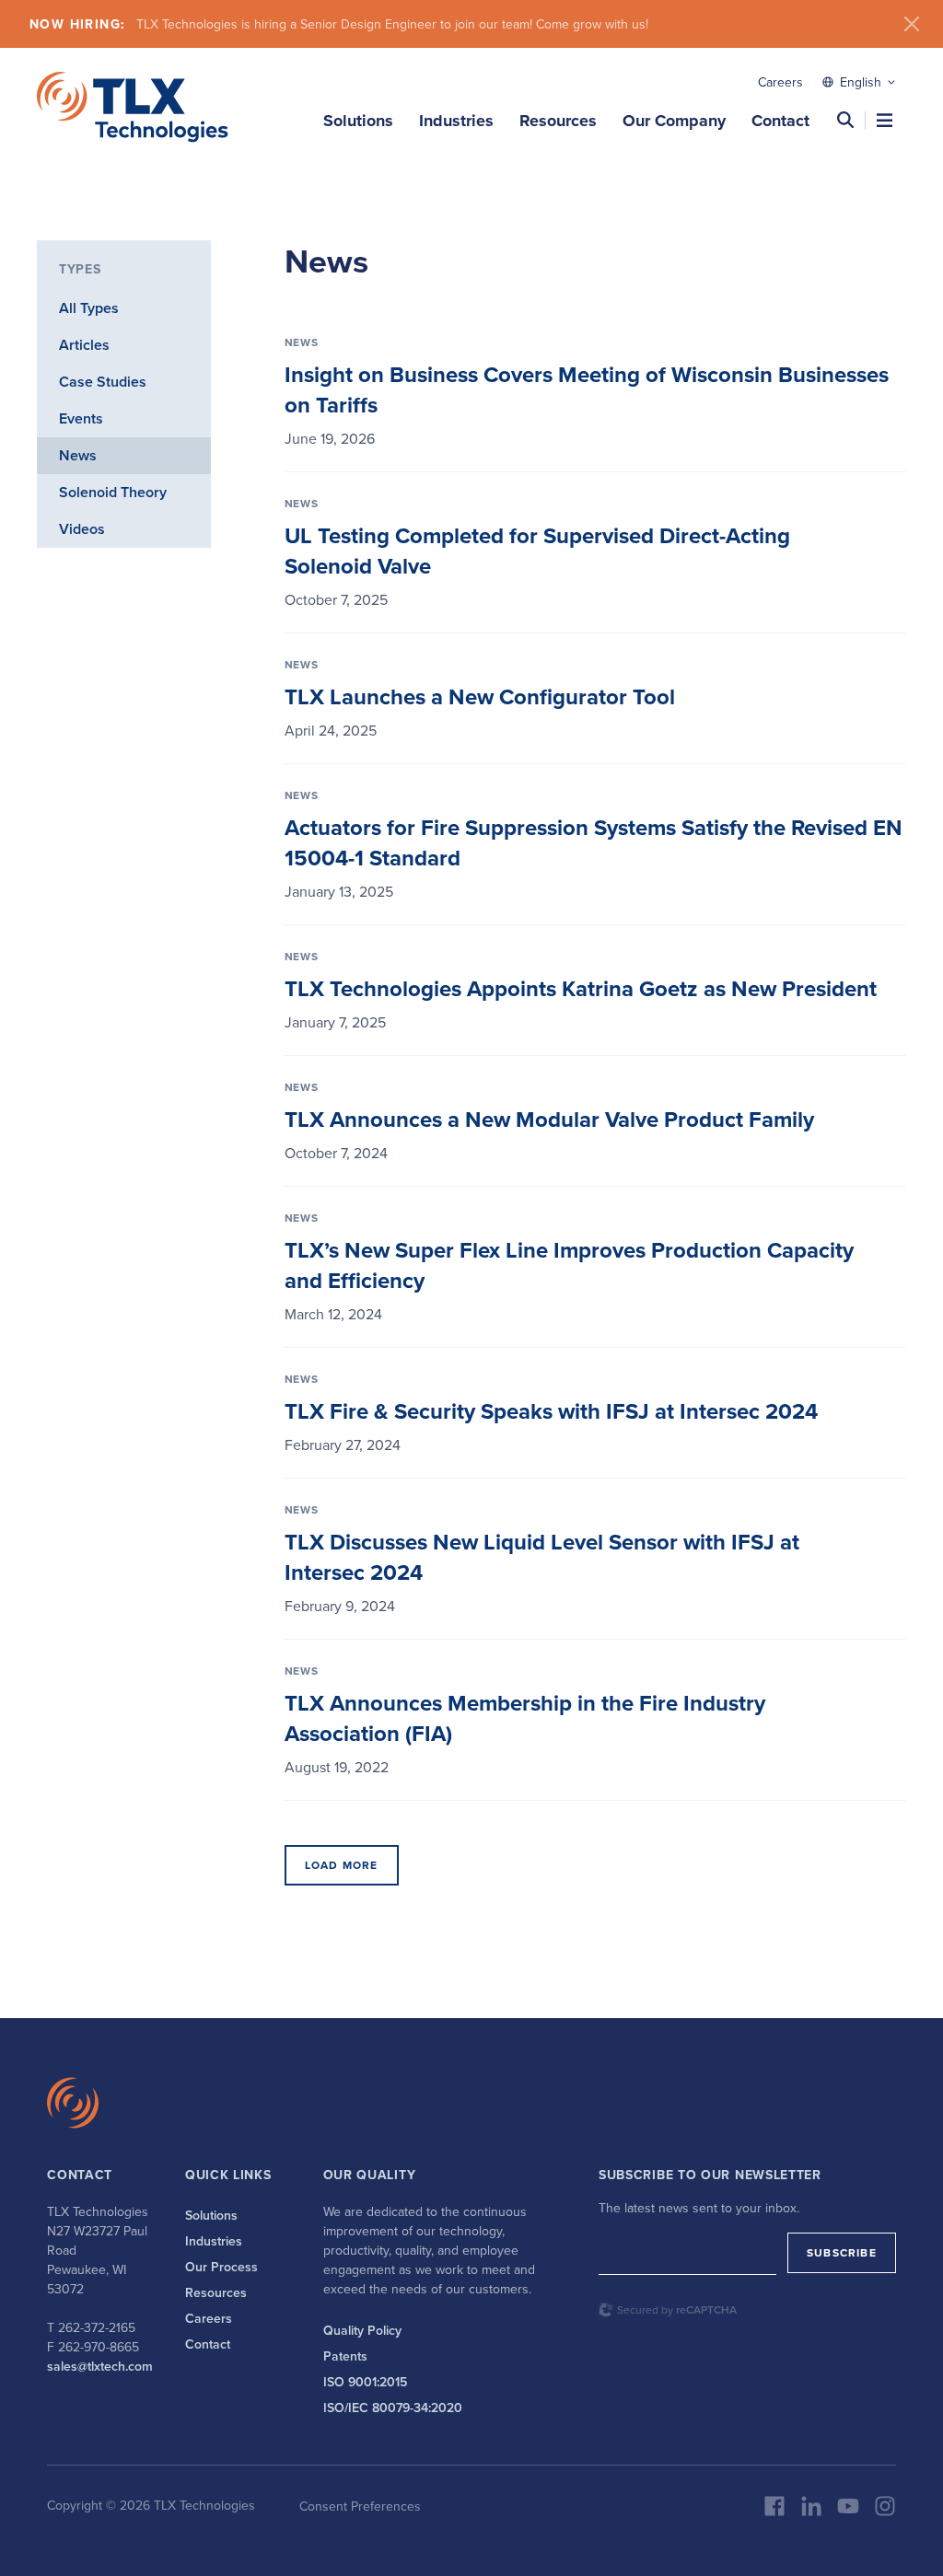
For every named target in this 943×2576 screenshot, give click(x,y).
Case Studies (103, 382)
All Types (89, 308)
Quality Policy (362, 2330)
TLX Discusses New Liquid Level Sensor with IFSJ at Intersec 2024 (542, 1557)
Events (81, 418)
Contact (780, 121)
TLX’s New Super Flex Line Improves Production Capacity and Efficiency (569, 1265)
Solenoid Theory (113, 492)
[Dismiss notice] (912, 24)
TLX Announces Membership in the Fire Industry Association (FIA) (525, 1718)
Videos (82, 529)
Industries (456, 121)
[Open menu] (885, 120)
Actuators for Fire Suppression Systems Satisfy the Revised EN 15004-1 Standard (594, 842)
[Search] (845, 120)
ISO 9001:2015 (365, 2382)
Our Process (221, 2267)
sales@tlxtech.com (100, 2366)
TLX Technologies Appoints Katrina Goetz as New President (581, 988)
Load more (342, 1865)
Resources (558, 121)
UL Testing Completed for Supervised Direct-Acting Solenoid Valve (537, 551)
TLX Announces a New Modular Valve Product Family (549, 1119)
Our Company (674, 121)
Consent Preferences (360, 2506)
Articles (84, 345)
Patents (345, 2356)
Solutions (358, 121)
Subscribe (842, 2252)
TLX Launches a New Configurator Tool (480, 696)
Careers (780, 82)
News (78, 455)
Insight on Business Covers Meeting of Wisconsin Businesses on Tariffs (587, 389)
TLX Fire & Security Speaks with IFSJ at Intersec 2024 (551, 1411)
